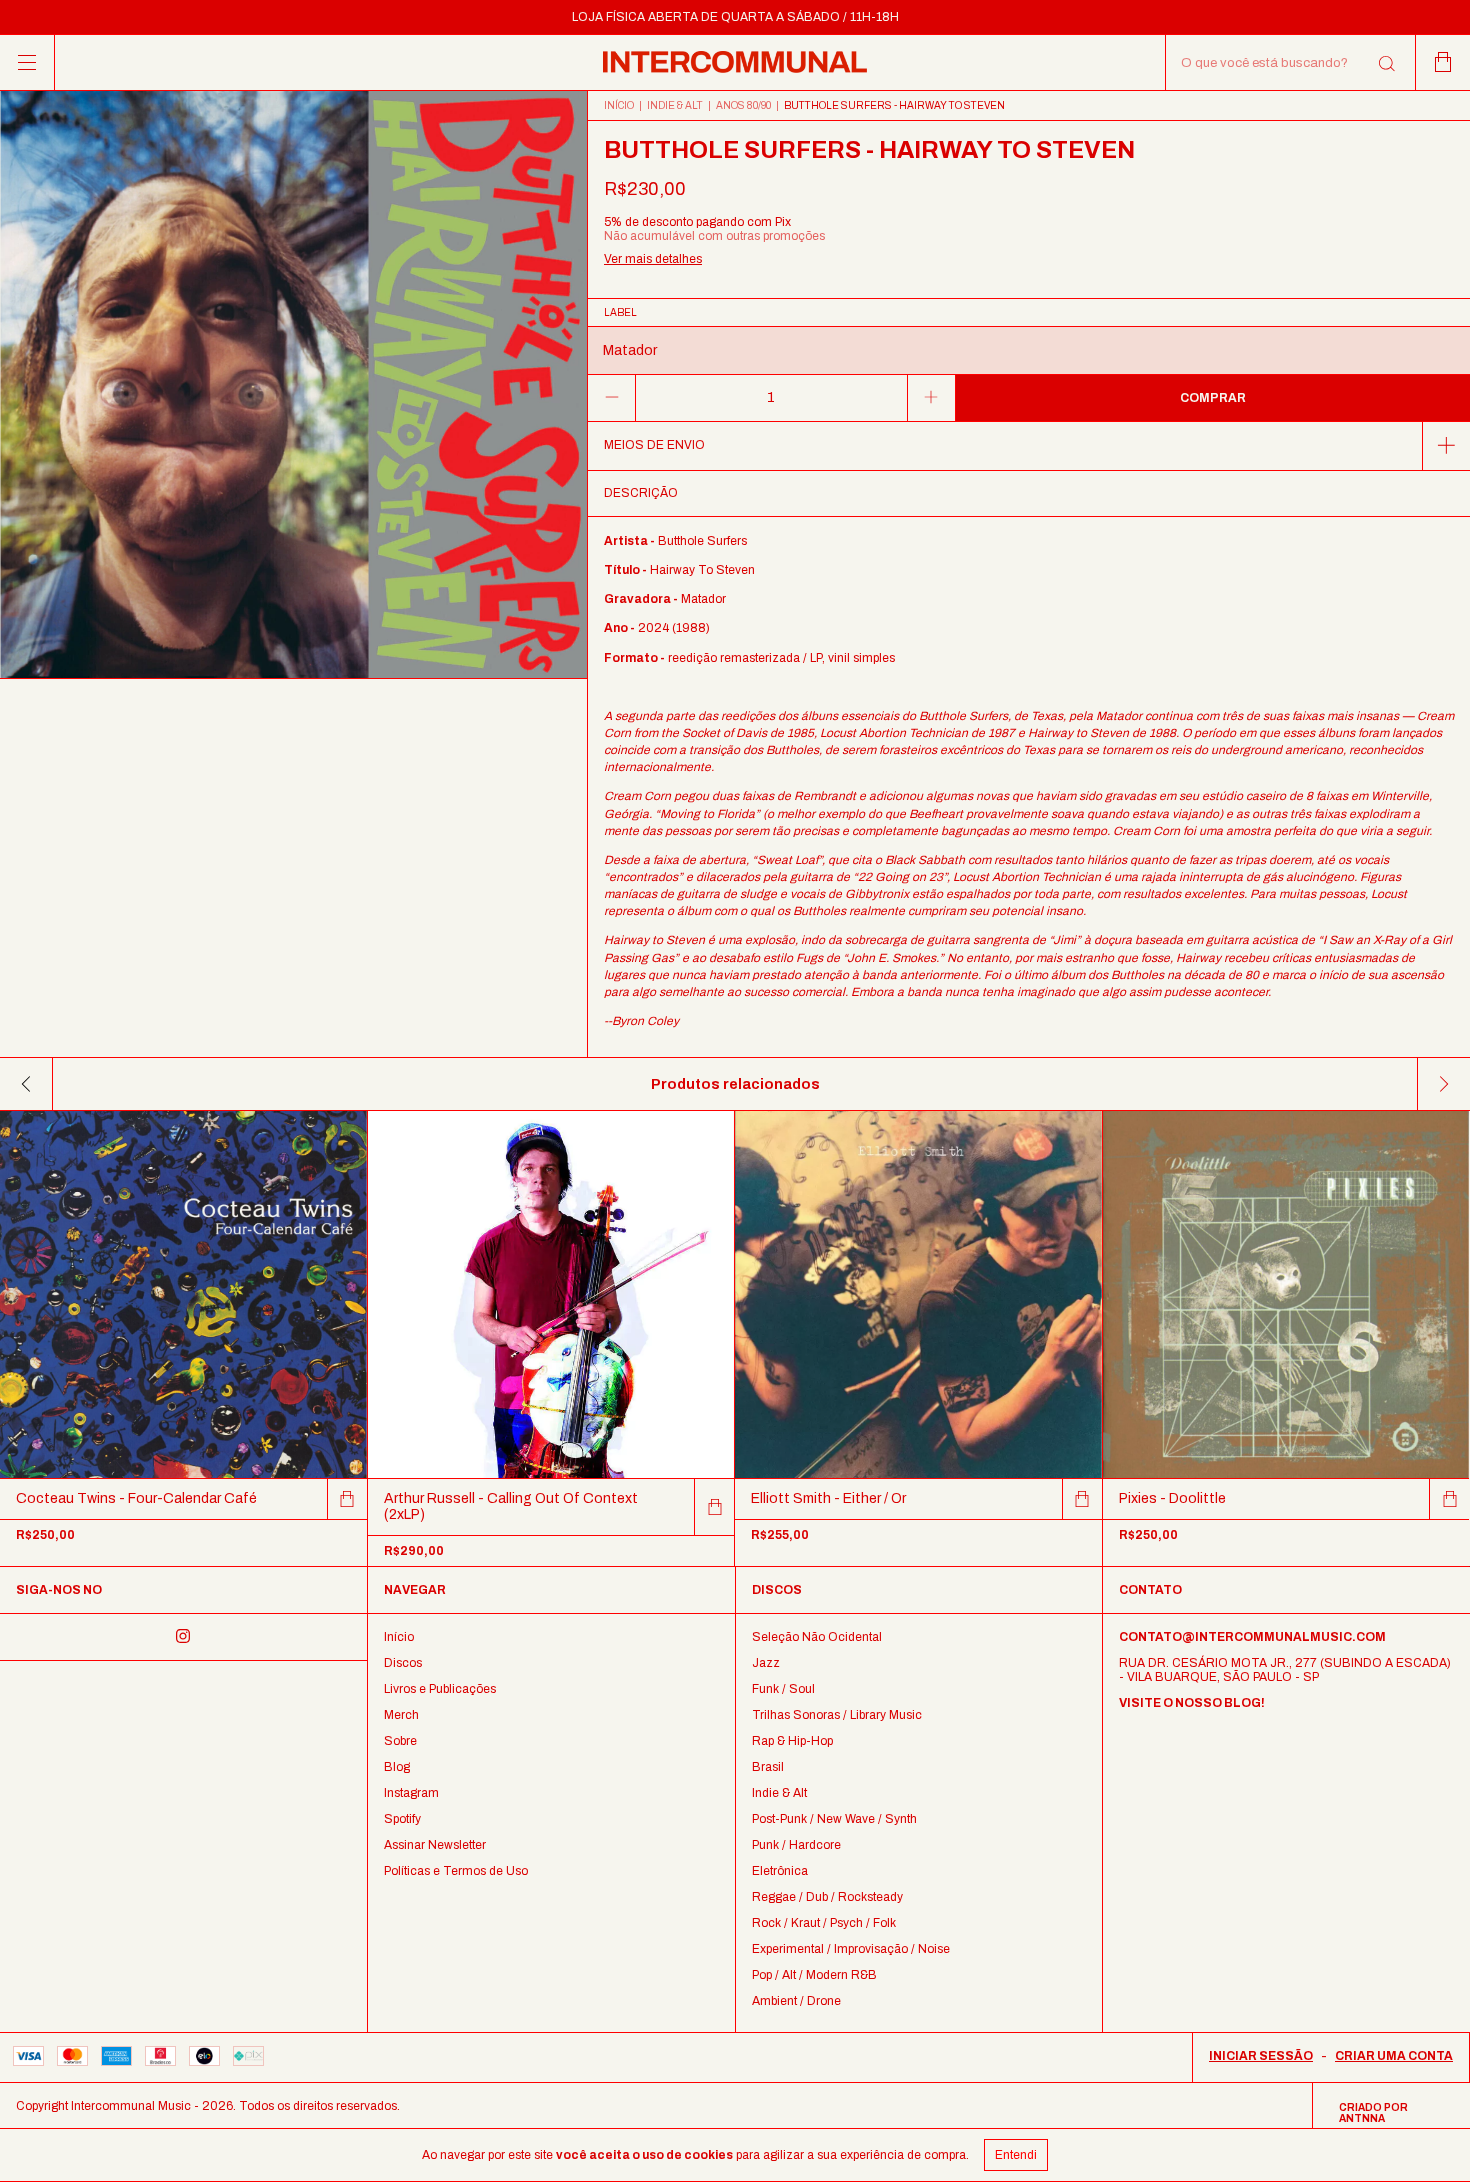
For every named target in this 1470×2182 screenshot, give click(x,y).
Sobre (400, 1741)
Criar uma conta (1394, 2056)
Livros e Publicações (440, 1689)
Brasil (768, 1767)
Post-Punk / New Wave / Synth (834, 1819)
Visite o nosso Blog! (1192, 1703)
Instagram (411, 1793)
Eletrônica (780, 1871)
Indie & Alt (675, 105)
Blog (397, 1767)
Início (619, 105)
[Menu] (27, 62)
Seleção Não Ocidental (817, 1637)
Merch (401, 1715)
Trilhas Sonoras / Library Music (837, 1715)
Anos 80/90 (743, 105)
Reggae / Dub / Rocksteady (827, 1897)
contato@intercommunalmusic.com (1252, 1637)
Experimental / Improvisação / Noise (851, 1949)
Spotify (402, 1819)
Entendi (1016, 2155)
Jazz (766, 1663)
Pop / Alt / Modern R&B (814, 1975)
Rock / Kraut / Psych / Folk (824, 1923)
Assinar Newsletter (435, 1845)
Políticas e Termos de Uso (456, 1871)
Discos (403, 1663)
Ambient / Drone (796, 2001)
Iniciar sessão (1261, 2056)
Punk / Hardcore (796, 1845)
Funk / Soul (783, 1689)
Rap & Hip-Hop (792, 1741)
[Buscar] (1385, 64)
